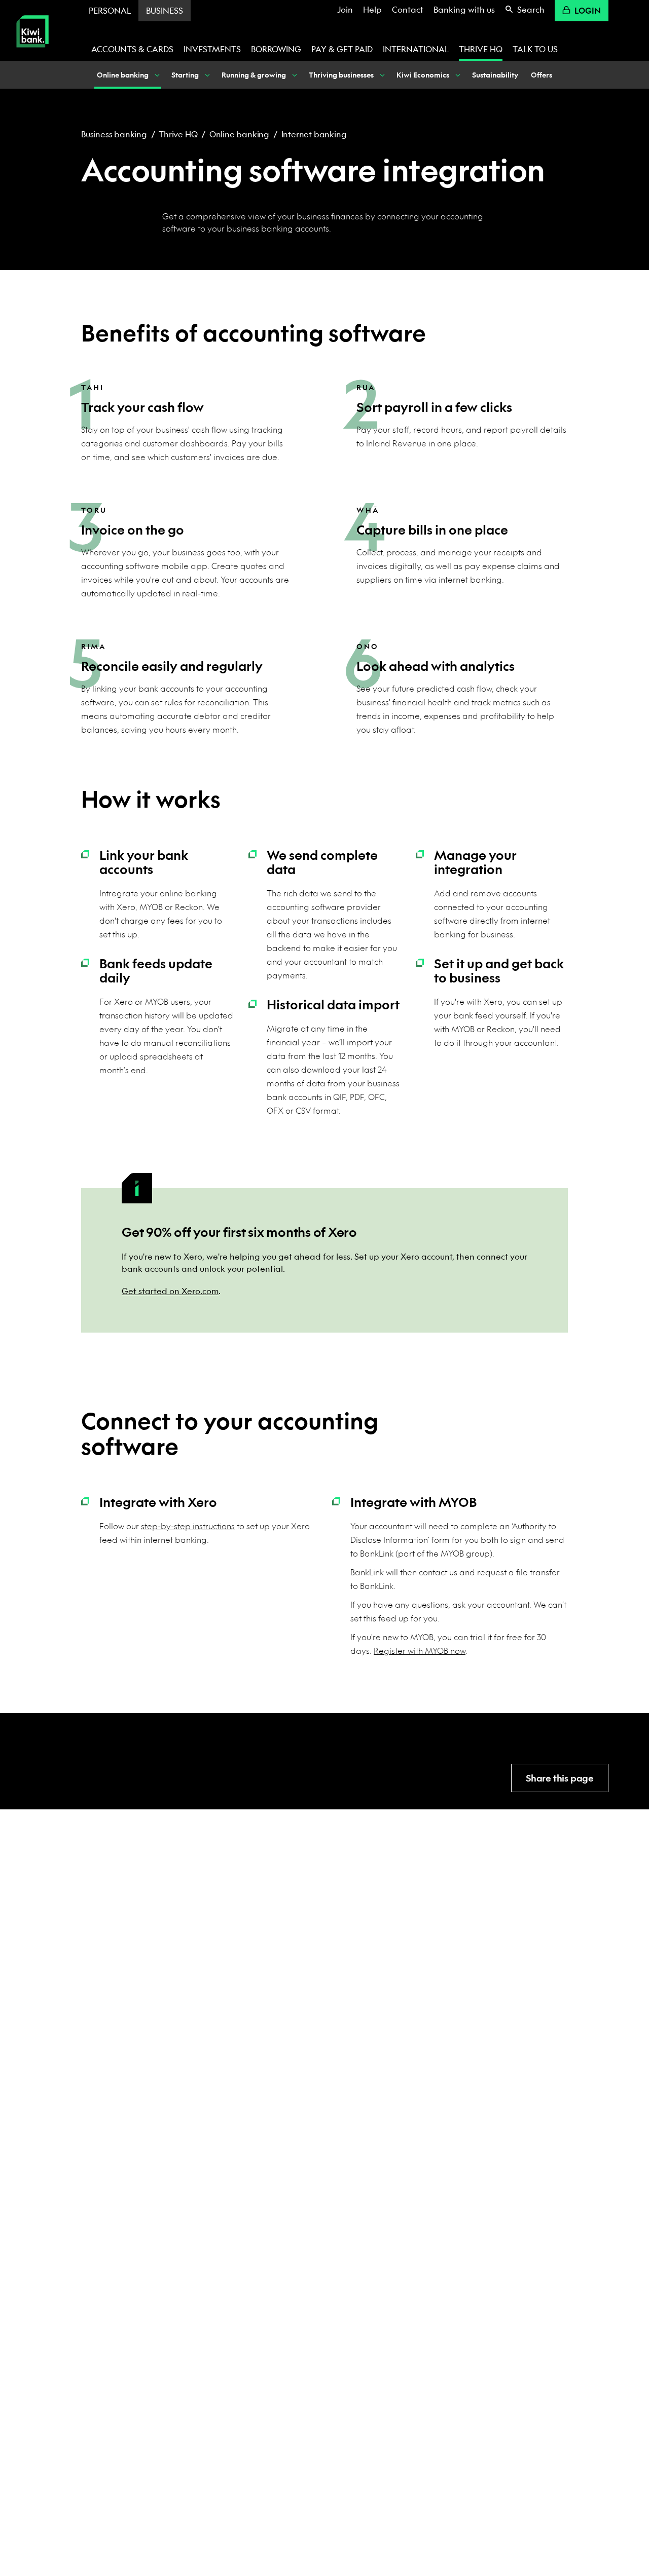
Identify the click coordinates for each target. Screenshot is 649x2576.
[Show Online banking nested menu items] (156, 75)
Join (345, 9)
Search (531, 9)
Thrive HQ (481, 49)
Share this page (560, 1778)
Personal (110, 10)
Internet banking (314, 134)
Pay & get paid (342, 49)
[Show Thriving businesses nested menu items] (381, 75)
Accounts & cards (132, 49)
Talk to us (535, 49)
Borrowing (276, 49)
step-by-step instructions (188, 1526)
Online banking (239, 134)
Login (588, 10)
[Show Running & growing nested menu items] (294, 75)
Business (165, 10)
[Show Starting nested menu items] (206, 75)
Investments (212, 49)
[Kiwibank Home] (32, 54)
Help (372, 9)
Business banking (114, 134)
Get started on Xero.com (170, 1291)
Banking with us (464, 9)
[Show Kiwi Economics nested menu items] (457, 75)
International (416, 49)
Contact (408, 9)
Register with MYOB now (420, 1651)
